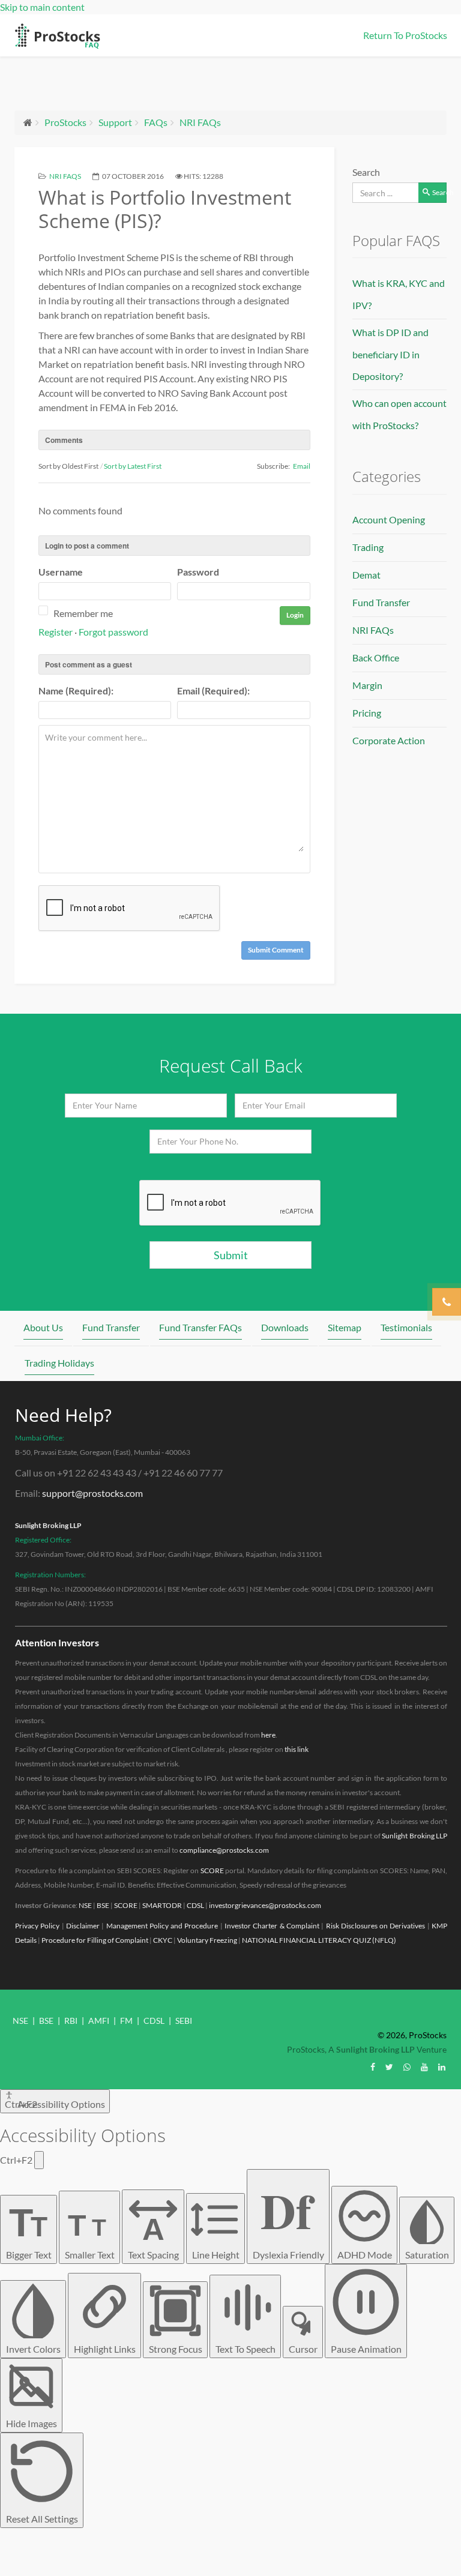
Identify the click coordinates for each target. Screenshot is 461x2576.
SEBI (184, 2021)
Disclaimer (83, 1926)
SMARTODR (162, 1905)
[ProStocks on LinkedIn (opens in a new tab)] (442, 2067)
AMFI (99, 2021)
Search (366, 172)
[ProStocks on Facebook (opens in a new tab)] (373, 2067)
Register (56, 632)
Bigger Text (29, 2230)
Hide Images (32, 2423)
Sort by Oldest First (68, 466)
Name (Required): (76, 691)
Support (115, 122)
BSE (103, 1905)
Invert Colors (33, 2349)
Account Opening (389, 519)
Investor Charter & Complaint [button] (272, 1926)
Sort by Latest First (133, 466)
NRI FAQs (200, 122)
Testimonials (406, 1327)
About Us (43, 1327)
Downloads (285, 1327)
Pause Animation (366, 2349)
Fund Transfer (381, 602)
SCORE (212, 1870)
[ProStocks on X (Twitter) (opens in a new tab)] (389, 2067)
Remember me (83, 613)
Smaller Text (90, 2234)
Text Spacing (153, 2236)
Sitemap (345, 1327)
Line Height (216, 2255)
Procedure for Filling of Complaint (95, 1940)
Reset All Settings (42, 2519)
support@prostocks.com (92, 1493)
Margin (367, 685)
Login (295, 615)
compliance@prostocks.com (224, 1850)
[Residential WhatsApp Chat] (407, 2067)
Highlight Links (105, 2349)
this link (297, 1749)
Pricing (367, 713)
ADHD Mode (365, 2255)
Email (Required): (213, 691)
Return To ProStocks (405, 35)
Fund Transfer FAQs (200, 1327)
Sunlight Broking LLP (48, 1525)
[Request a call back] (447, 1302)
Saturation (427, 2255)
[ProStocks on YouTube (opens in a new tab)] (424, 2067)
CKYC (163, 1940)
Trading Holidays (59, 1363)
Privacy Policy (37, 1926)
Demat (366, 575)
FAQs (156, 122)
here (268, 1735)
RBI (71, 2021)
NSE (85, 1905)
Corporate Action (389, 740)
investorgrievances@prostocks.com (265, 1905)
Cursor (303, 2349)
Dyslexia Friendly (288, 2217)
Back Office (376, 658)
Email (302, 466)
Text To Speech (246, 2349)
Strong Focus (176, 2349)
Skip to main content (42, 7)
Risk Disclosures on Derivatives (376, 1926)
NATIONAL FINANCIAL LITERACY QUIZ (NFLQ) (319, 1940)
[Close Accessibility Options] (39, 2160)
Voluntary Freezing (207, 1940)
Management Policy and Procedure (162, 1926)
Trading (368, 547)
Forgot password (113, 632)
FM (126, 2021)
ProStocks (65, 122)
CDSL (195, 1905)
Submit (231, 1255)
